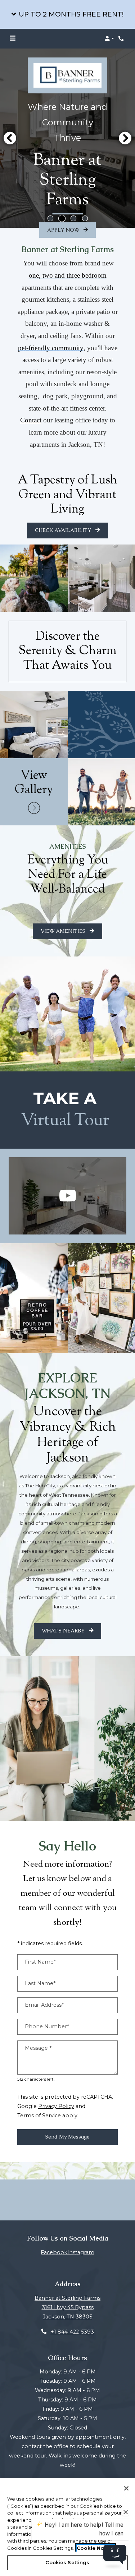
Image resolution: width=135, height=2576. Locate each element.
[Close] (126, 2488)
